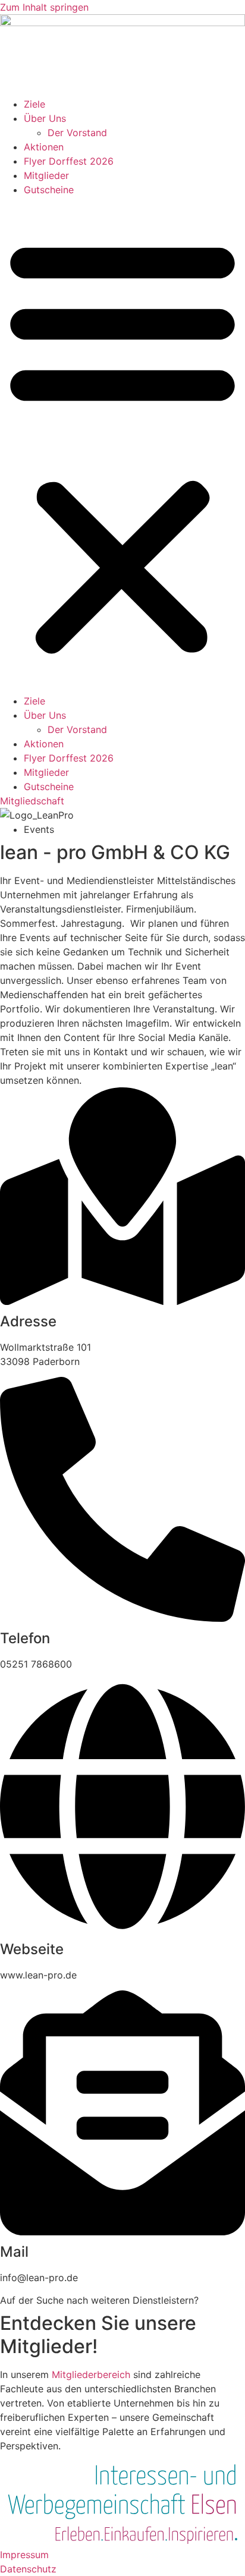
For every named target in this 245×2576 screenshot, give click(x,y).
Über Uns (45, 118)
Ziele (34, 104)
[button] (122, 445)
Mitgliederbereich (91, 2374)
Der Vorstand (77, 133)
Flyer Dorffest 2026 (69, 161)
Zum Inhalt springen (44, 7)
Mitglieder (46, 175)
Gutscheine (49, 190)
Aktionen (44, 147)
